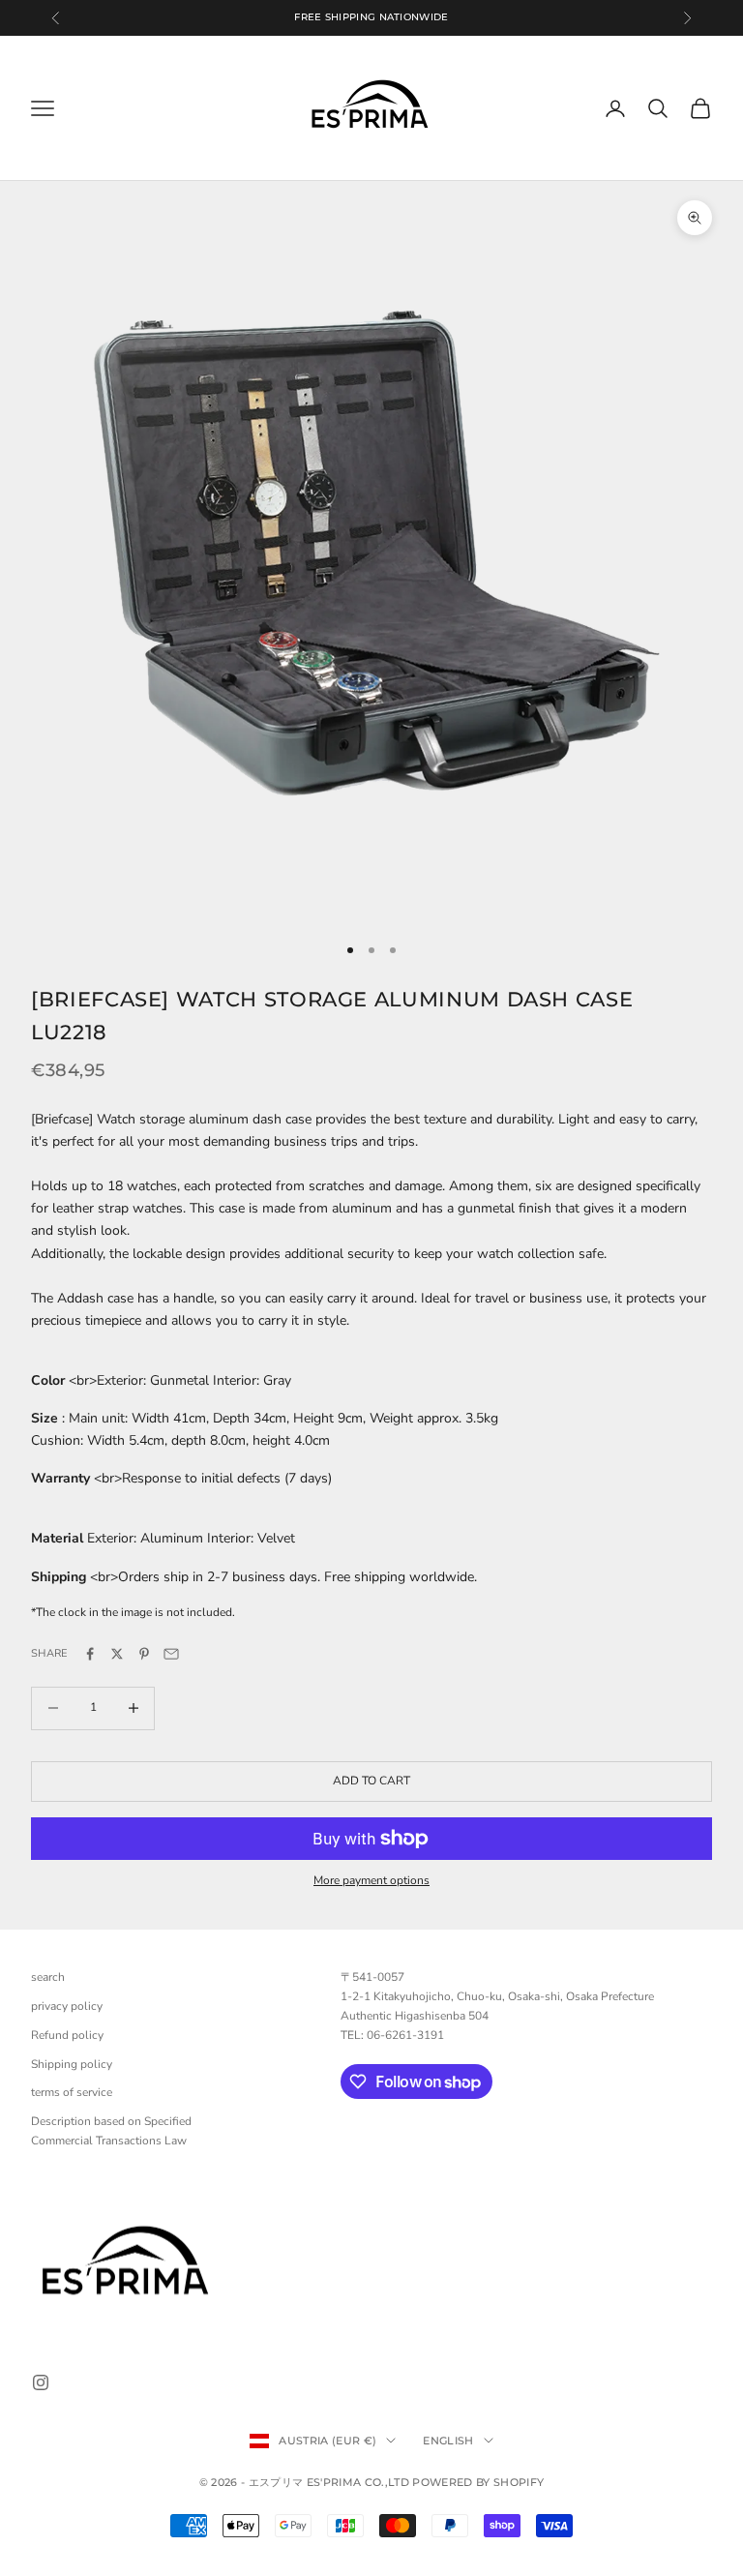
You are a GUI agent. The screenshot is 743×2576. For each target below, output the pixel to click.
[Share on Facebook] (90, 1654)
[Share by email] (171, 1654)
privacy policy (67, 2006)
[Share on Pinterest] (144, 1654)
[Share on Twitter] (117, 1654)
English (448, 2441)
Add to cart (371, 1781)
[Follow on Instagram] (41, 2382)
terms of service (72, 2092)
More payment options (371, 1880)
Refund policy (67, 2035)
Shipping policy (72, 2064)
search (48, 1977)
